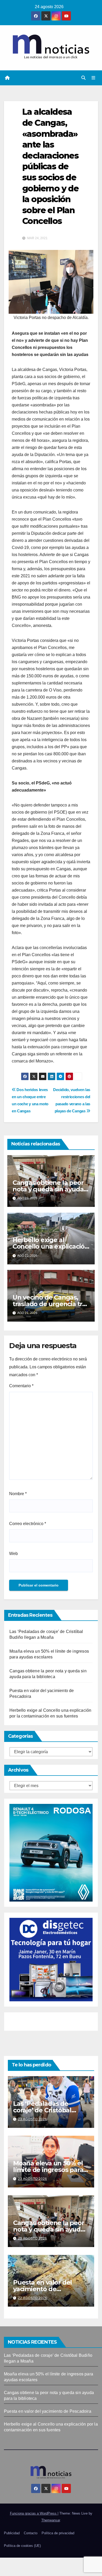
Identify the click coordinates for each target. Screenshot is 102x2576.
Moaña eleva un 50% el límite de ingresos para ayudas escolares (48, 2170)
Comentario (21, 1386)
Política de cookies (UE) (22, 2546)
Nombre (18, 1494)
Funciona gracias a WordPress (34, 2513)
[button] (83, 78)
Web (13, 1554)
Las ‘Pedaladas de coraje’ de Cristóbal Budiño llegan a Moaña (48, 2110)
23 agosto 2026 (33, 2119)
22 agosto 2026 (33, 2298)
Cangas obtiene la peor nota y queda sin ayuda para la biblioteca (48, 1189)
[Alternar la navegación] (93, 78)
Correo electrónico (28, 1524)
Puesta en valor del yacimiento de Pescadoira (42, 2289)
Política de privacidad (58, 2533)
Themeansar (51, 2520)
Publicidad (12, 2533)
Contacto (31, 2533)
